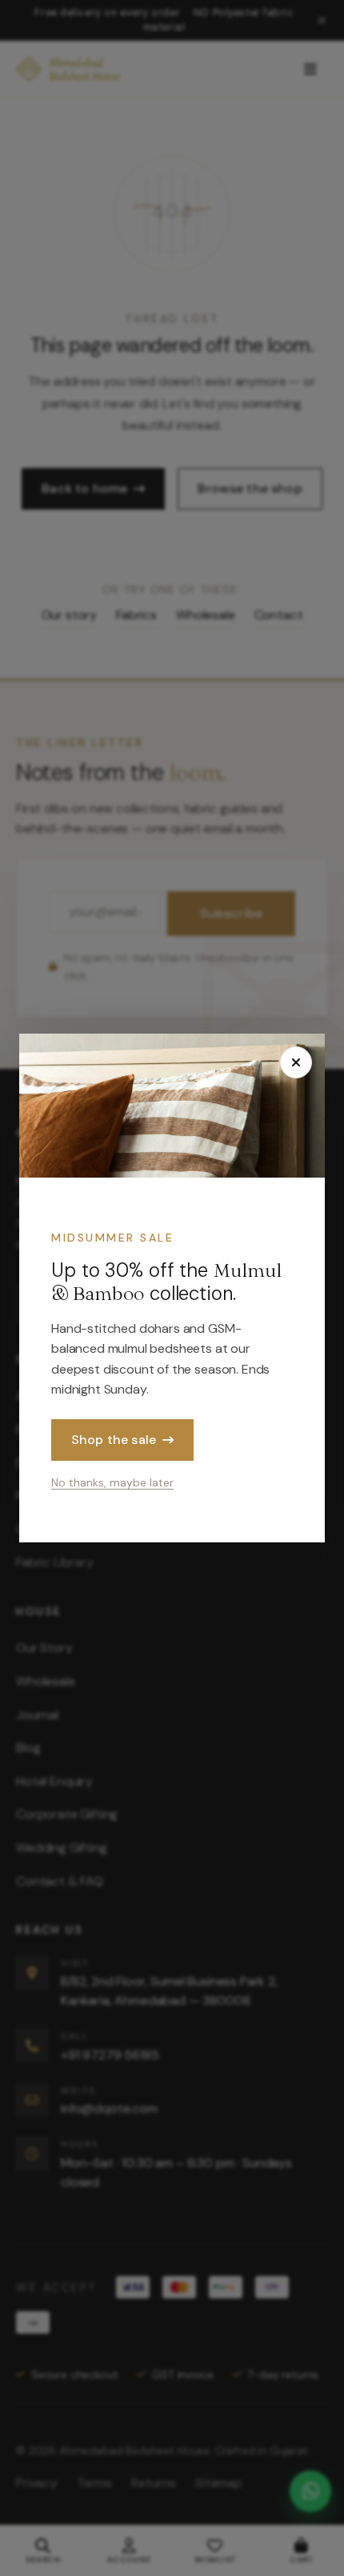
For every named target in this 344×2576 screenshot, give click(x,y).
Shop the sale (114, 1440)
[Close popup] (296, 1062)
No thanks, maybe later (112, 1482)
